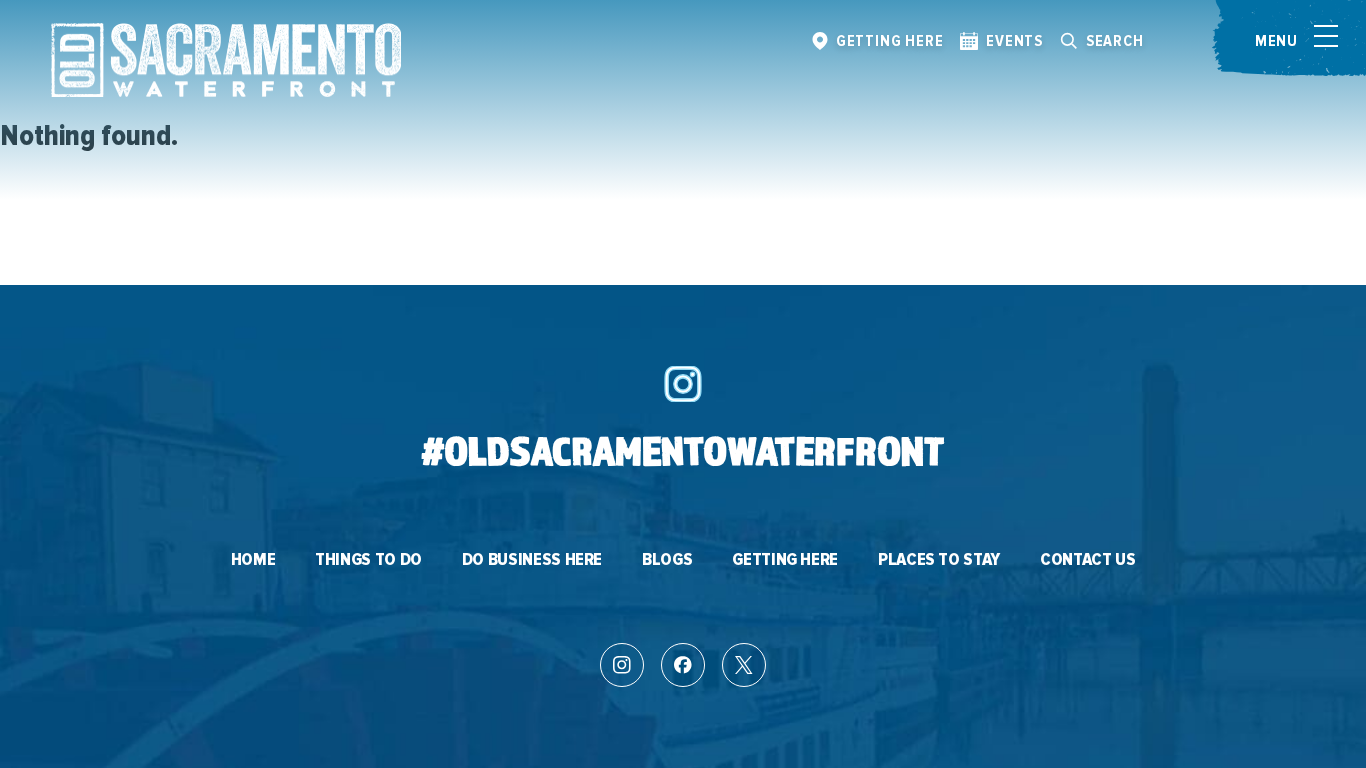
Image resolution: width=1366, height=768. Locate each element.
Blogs (667, 560)
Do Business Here (532, 560)
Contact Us (1087, 560)
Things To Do (368, 560)
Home (253, 560)
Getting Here (785, 560)
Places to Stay (939, 560)
